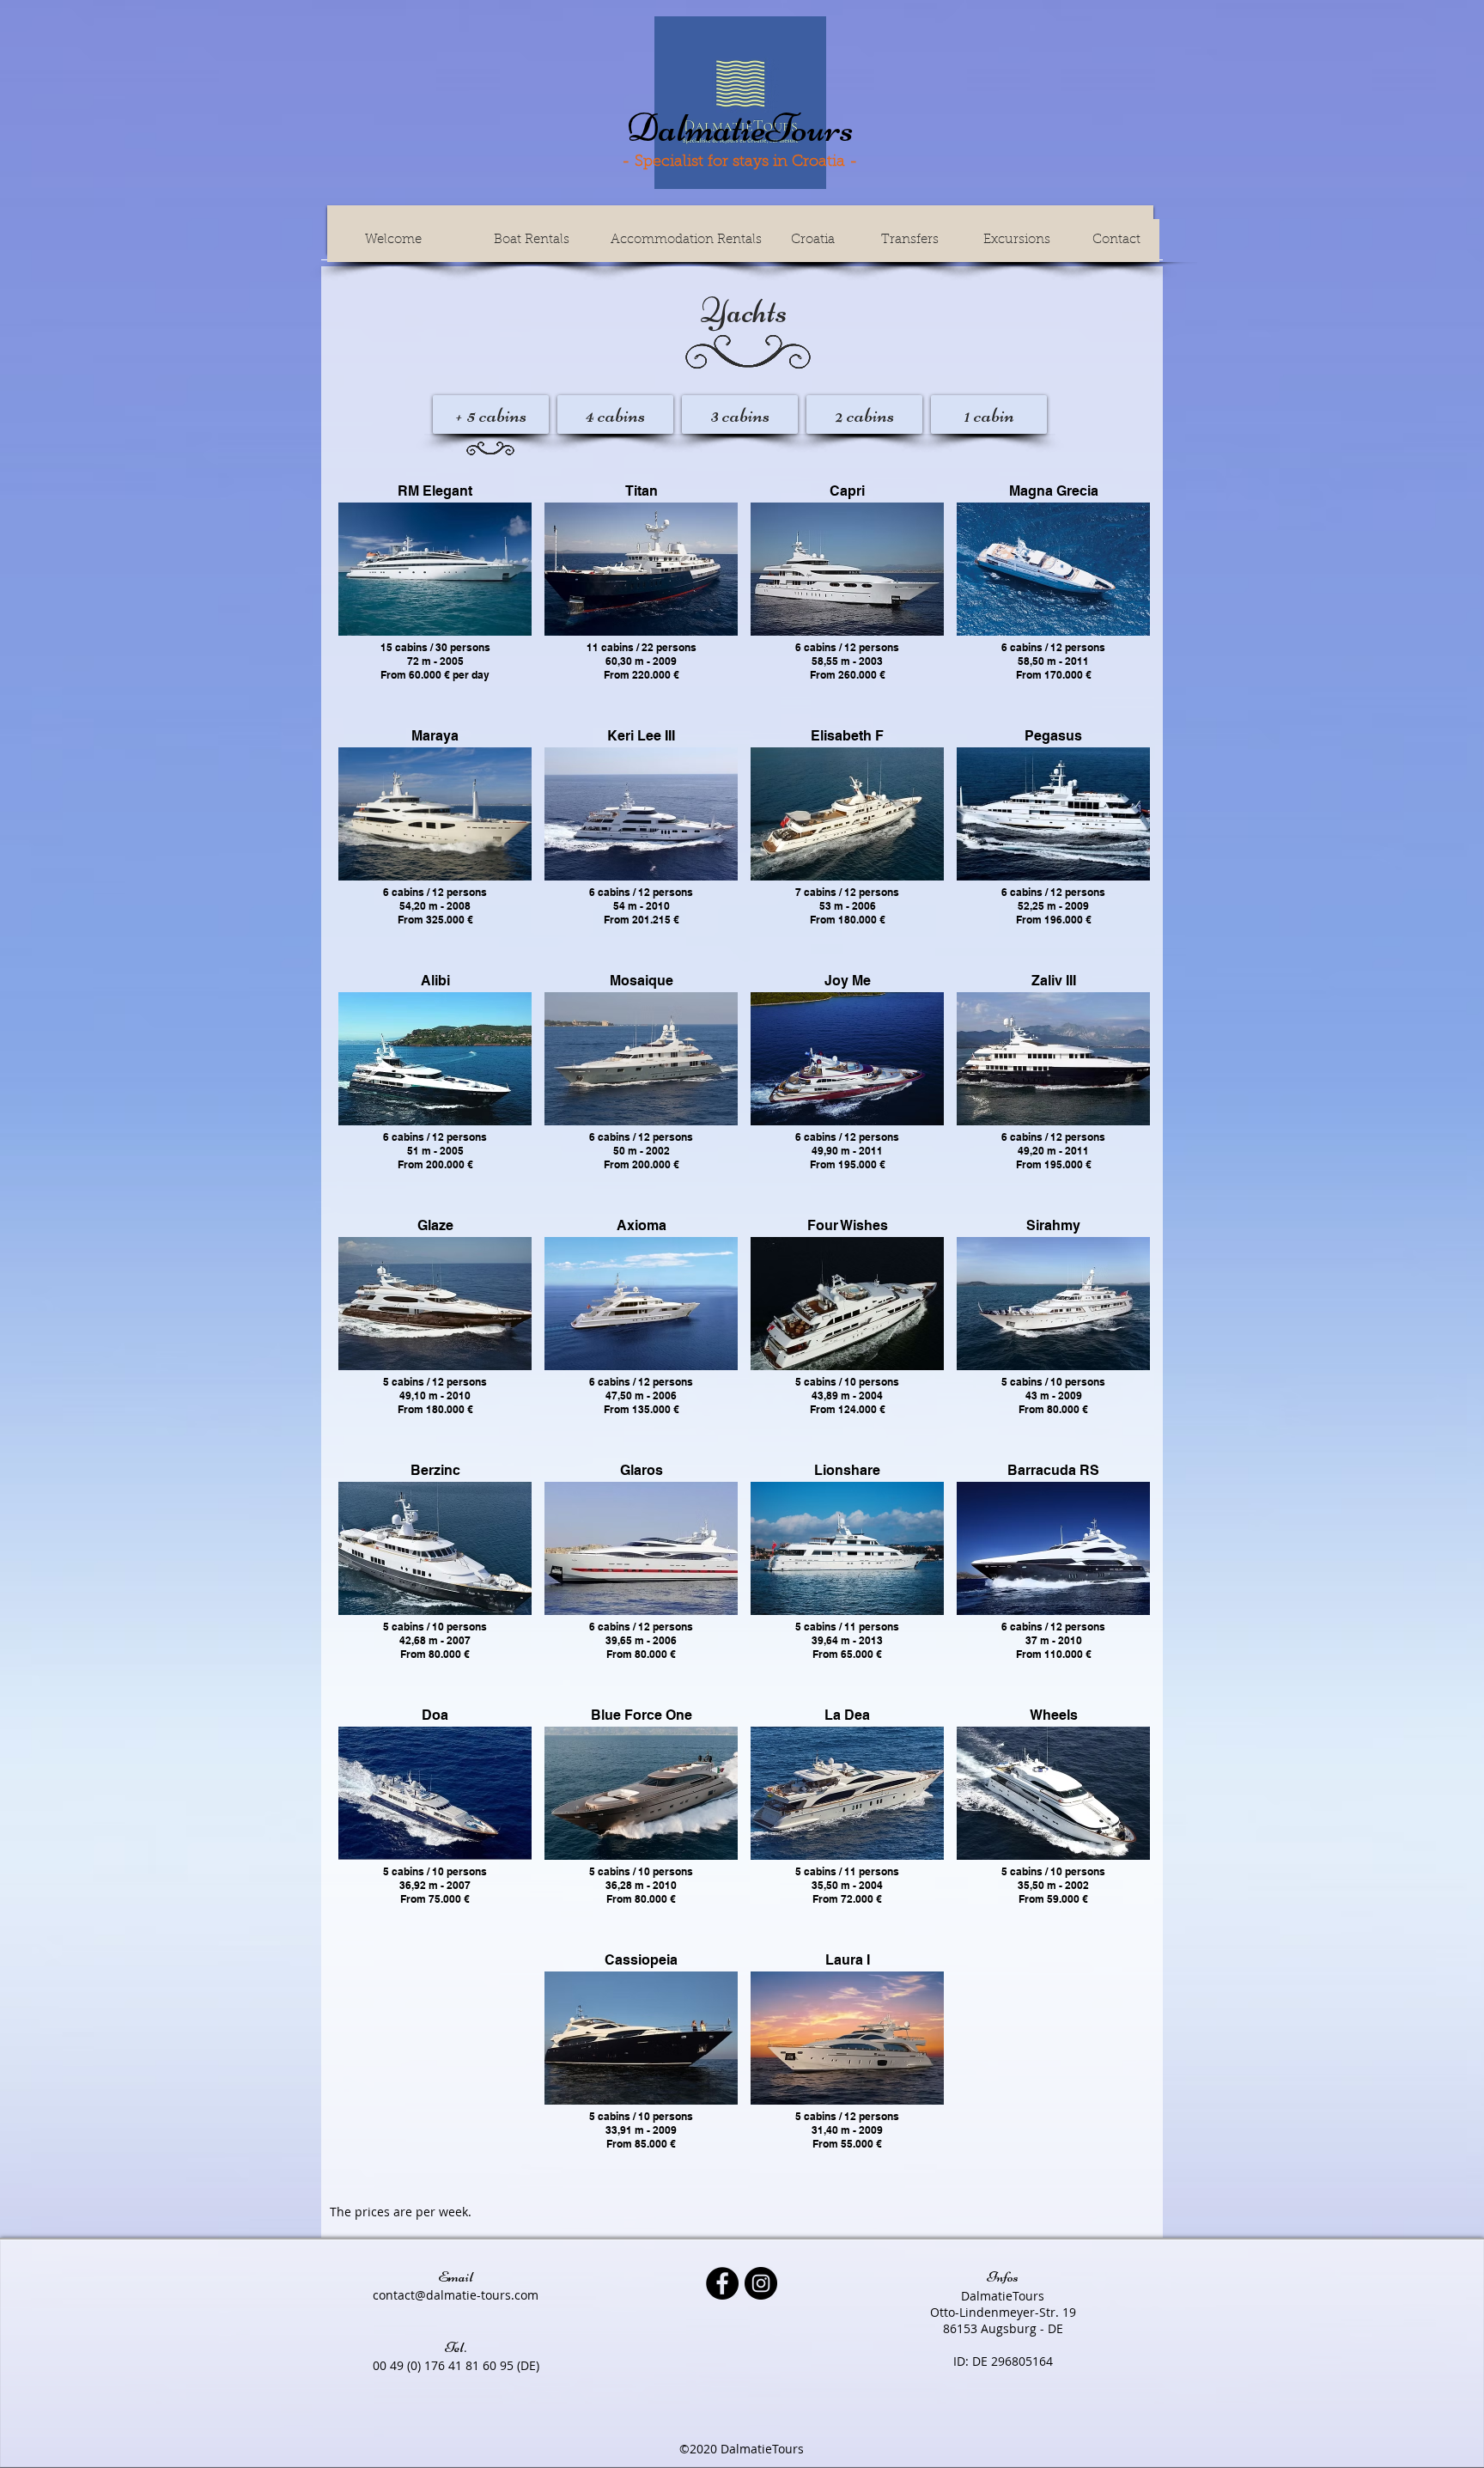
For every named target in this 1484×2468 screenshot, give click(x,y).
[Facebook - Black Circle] (722, 2283)
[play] (712, 610)
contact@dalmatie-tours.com (456, 2295)
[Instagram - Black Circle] (761, 2283)
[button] (435, 569)
